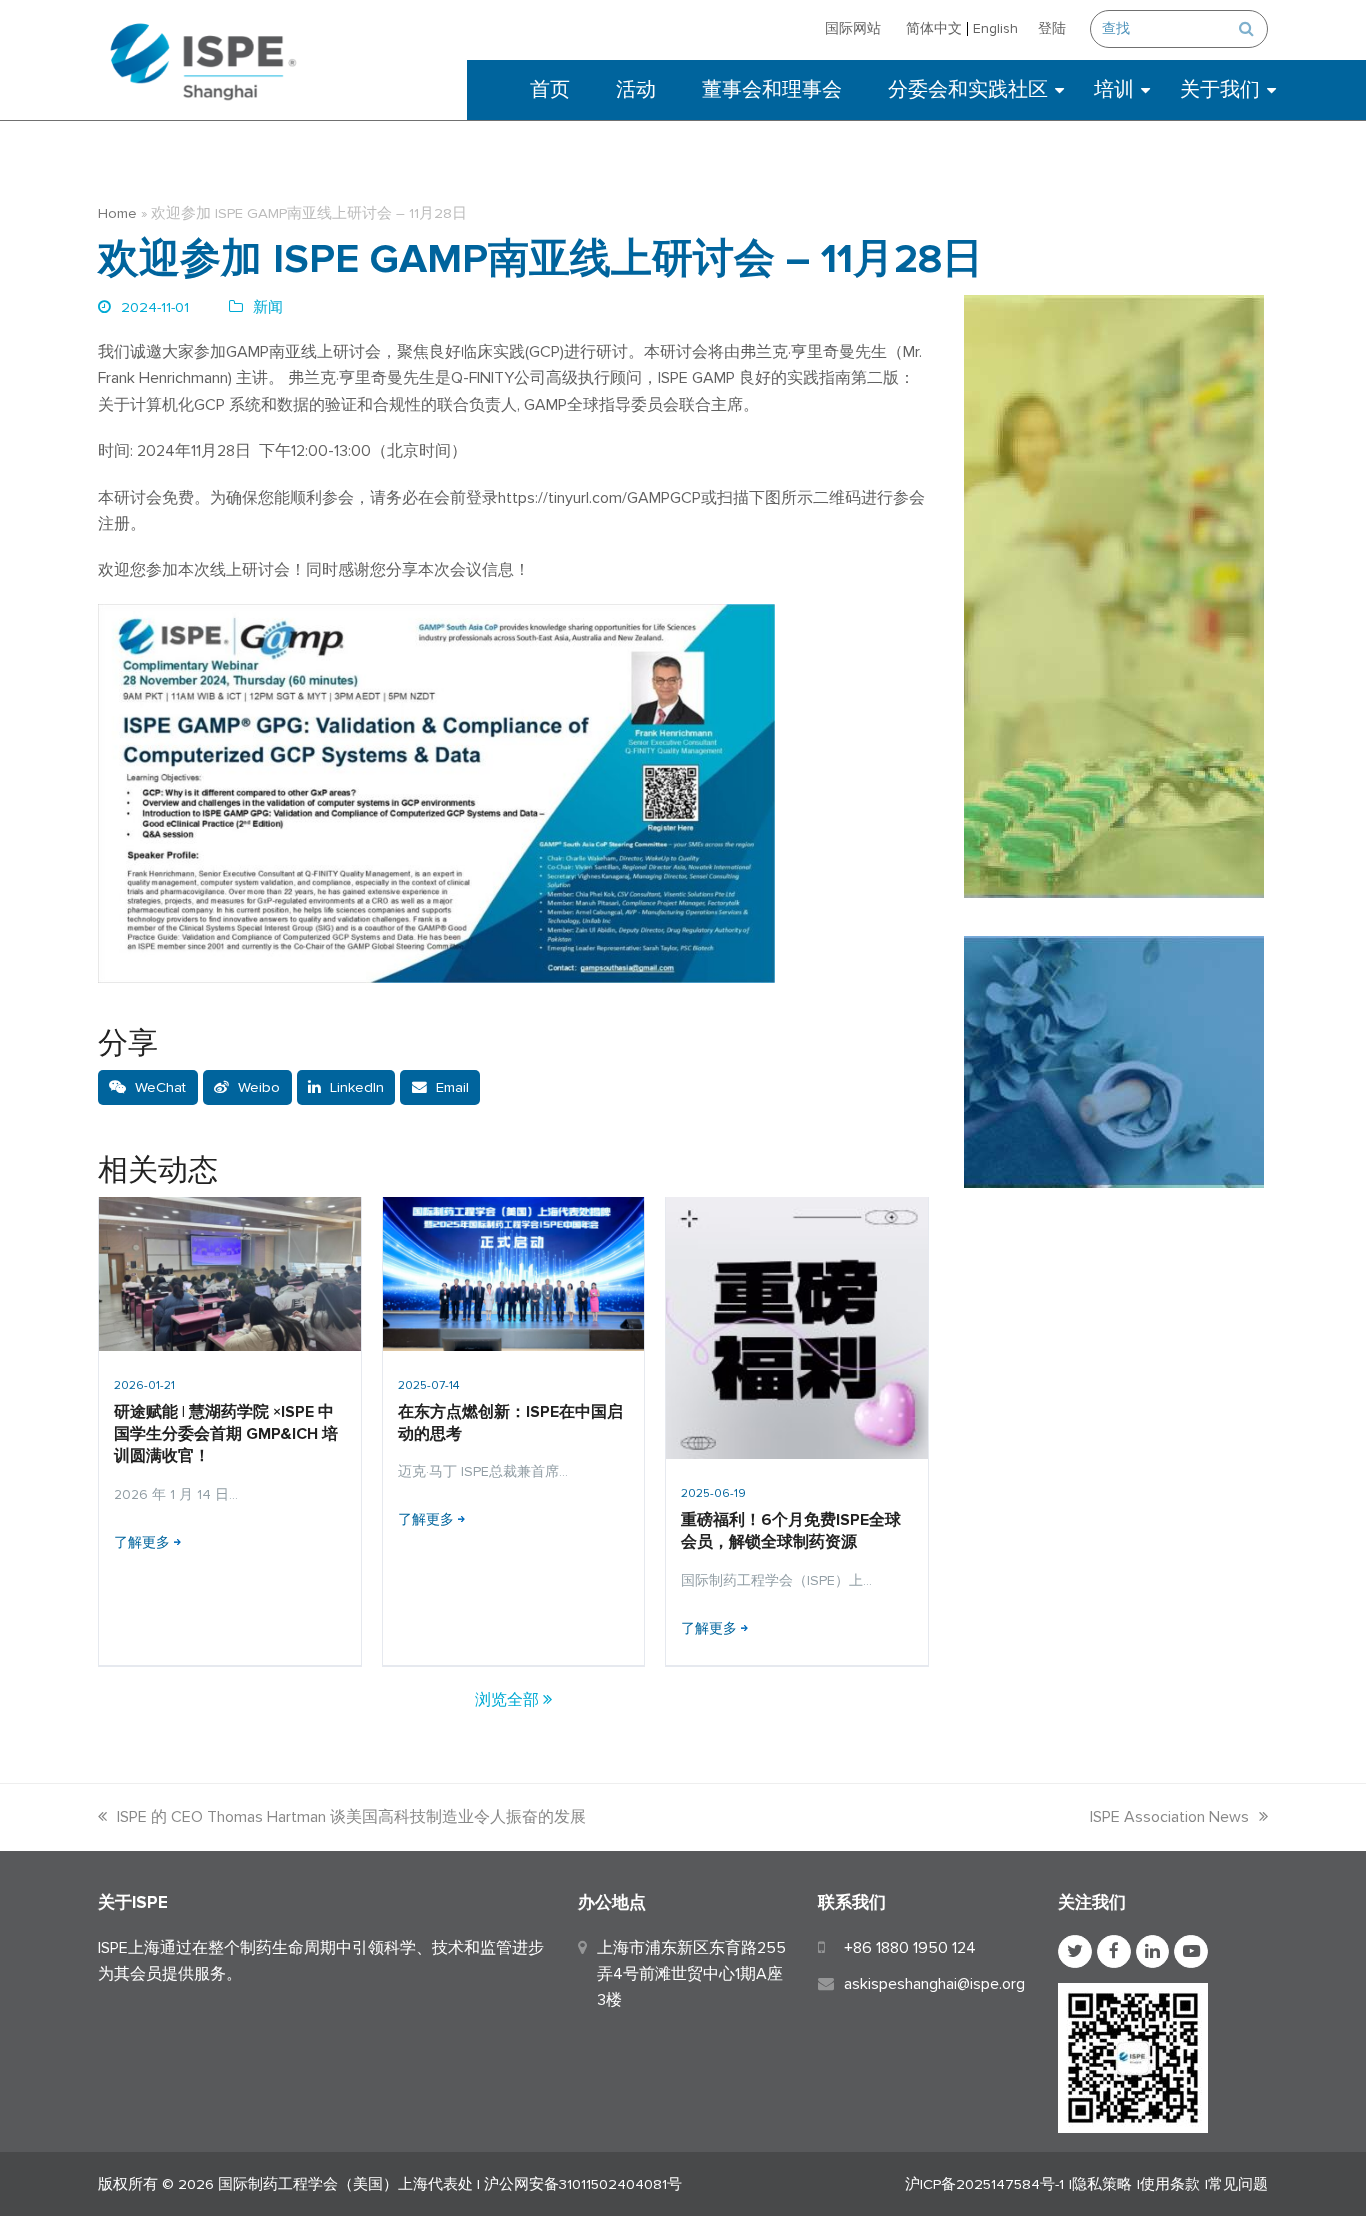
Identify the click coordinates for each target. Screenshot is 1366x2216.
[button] (148, 1088)
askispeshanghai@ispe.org (934, 1984)
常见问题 (1238, 2184)
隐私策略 (1102, 2184)
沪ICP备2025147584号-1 (984, 2184)
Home (117, 213)
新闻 (268, 307)
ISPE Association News (1169, 1817)
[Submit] (1246, 29)
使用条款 (1170, 2184)
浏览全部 (509, 1700)
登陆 (1052, 28)
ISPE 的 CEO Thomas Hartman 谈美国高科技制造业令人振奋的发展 (351, 1817)
